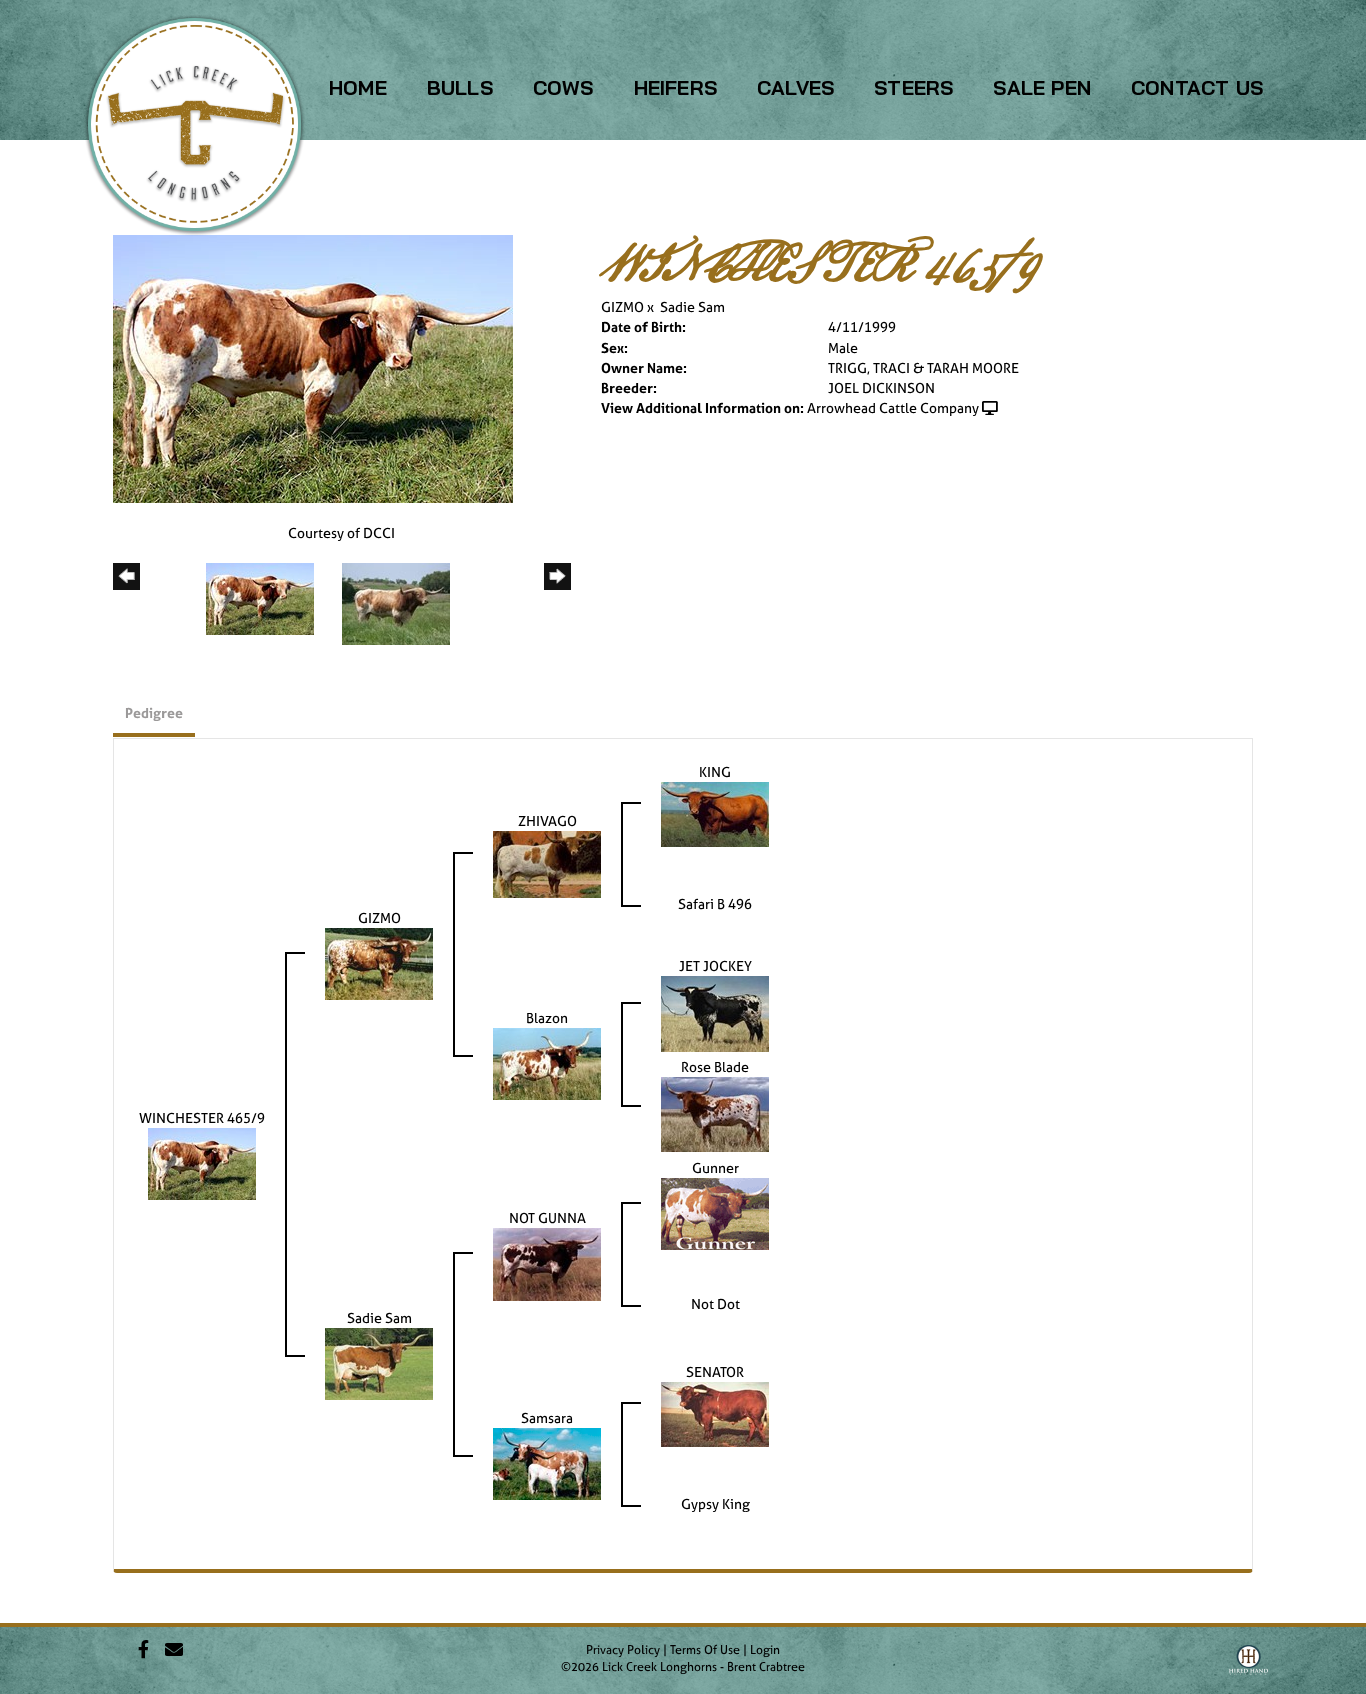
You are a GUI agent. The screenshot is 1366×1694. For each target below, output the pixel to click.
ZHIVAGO (547, 820)
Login (765, 1650)
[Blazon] (547, 1062)
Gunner (715, 1167)
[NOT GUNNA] (547, 1262)
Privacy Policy (623, 1650)
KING (715, 771)
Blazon (547, 1017)
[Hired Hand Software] (1248, 1667)
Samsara (547, 1417)
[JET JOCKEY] (715, 1012)
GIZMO (622, 306)
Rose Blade (715, 1066)
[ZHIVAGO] (547, 862)
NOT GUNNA (547, 1217)
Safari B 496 (715, 903)
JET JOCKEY (715, 965)
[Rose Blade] (715, 1112)
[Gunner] (715, 1212)
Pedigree (154, 712)
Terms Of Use (705, 1650)
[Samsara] (547, 1462)
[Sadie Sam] (379, 1362)
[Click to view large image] (313, 367)
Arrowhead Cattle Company (893, 407)
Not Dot (715, 1303)
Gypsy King (715, 1503)
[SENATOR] (715, 1412)
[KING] (715, 812)
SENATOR (715, 1371)
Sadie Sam (692, 306)
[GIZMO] (379, 962)
